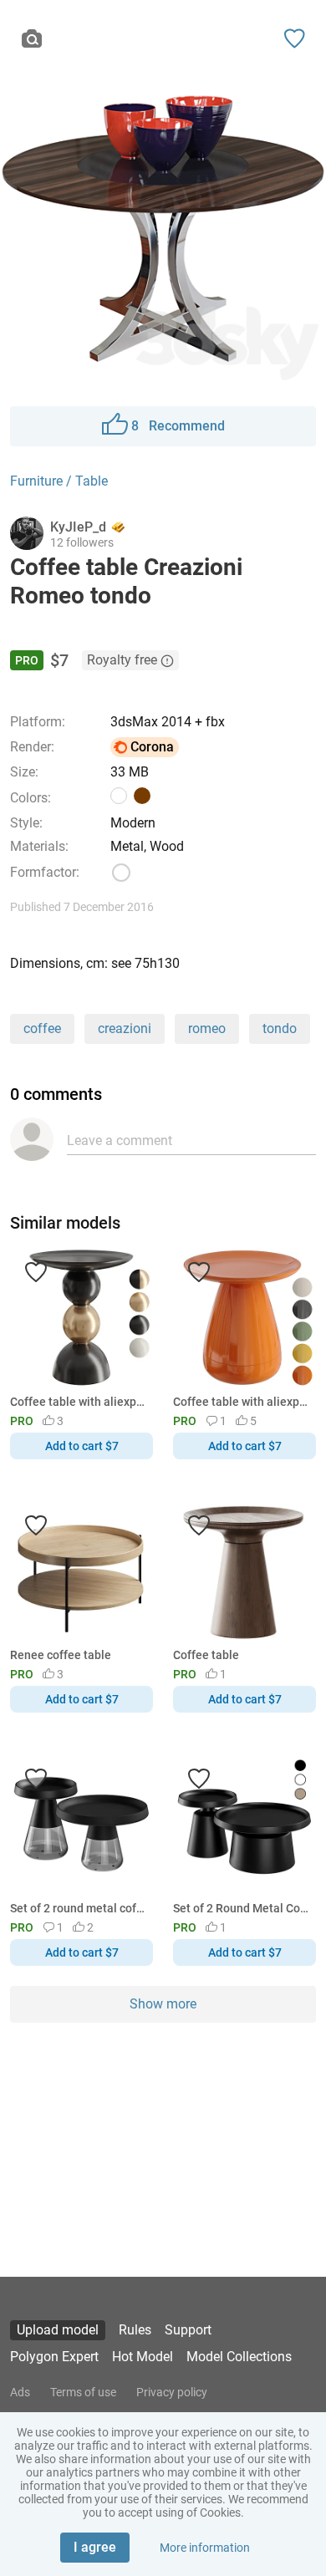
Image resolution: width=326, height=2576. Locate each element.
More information (205, 2548)
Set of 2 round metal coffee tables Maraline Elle (79, 1908)
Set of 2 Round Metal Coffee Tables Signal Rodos (242, 1908)
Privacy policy (172, 2392)
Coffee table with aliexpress (79, 1402)
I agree (95, 2547)
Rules (135, 2330)
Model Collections (239, 2357)
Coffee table (206, 1655)
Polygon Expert (54, 2357)
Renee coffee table (61, 1655)
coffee (42, 1028)
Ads (20, 2392)
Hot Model (143, 2357)
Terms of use (83, 2392)
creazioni (125, 1028)
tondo (280, 1028)
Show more (163, 2004)
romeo (207, 1028)
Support (188, 2330)
